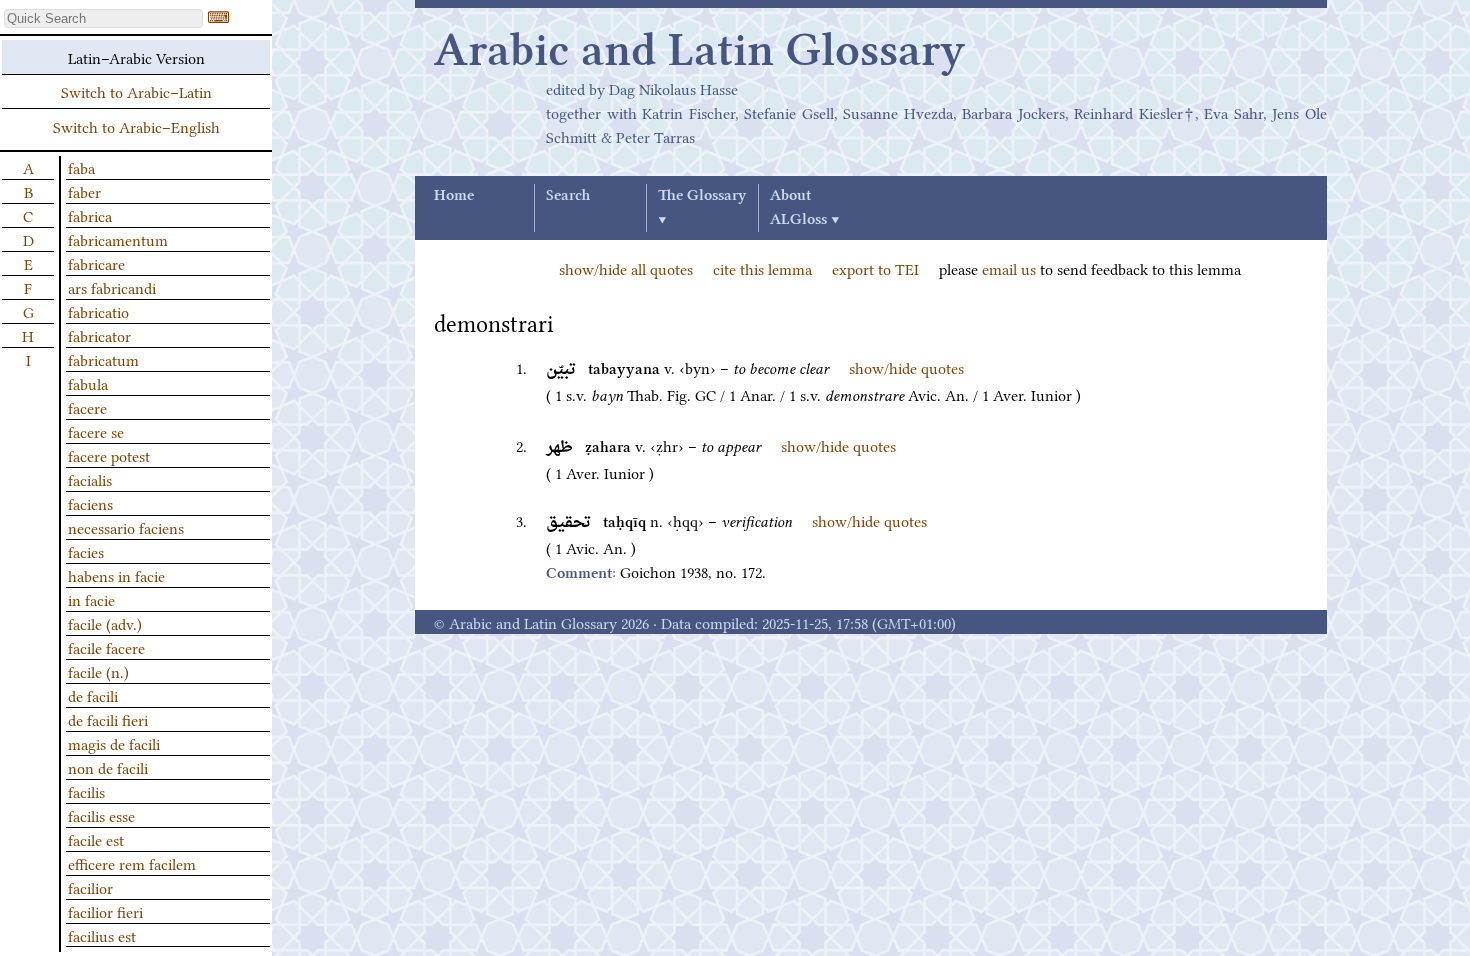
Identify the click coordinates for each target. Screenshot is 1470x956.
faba (81, 167)
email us (1009, 268)
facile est (96, 839)
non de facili (108, 767)
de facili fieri (108, 719)
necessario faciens (126, 527)
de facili (93, 695)
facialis (90, 479)
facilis (86, 791)
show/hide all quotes (626, 268)
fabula (88, 383)
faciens (90, 503)
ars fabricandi (112, 287)
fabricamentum (118, 239)
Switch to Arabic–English (136, 126)
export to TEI (875, 268)
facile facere (106, 647)
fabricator (99, 335)
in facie (91, 599)
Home (454, 196)
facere (87, 407)
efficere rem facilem (132, 863)
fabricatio (98, 311)
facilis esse (101, 815)
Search (568, 196)
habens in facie (116, 575)
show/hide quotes (906, 367)
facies (86, 551)
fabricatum (103, 359)
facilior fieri (105, 911)
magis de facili (114, 743)
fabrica (90, 215)
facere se (96, 431)
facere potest (109, 455)
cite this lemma (762, 268)
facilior (90, 887)
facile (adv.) (105, 623)
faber (84, 191)
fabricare (96, 263)
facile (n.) (98, 671)
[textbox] (103, 18)
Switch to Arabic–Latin (136, 91)
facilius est (102, 935)
